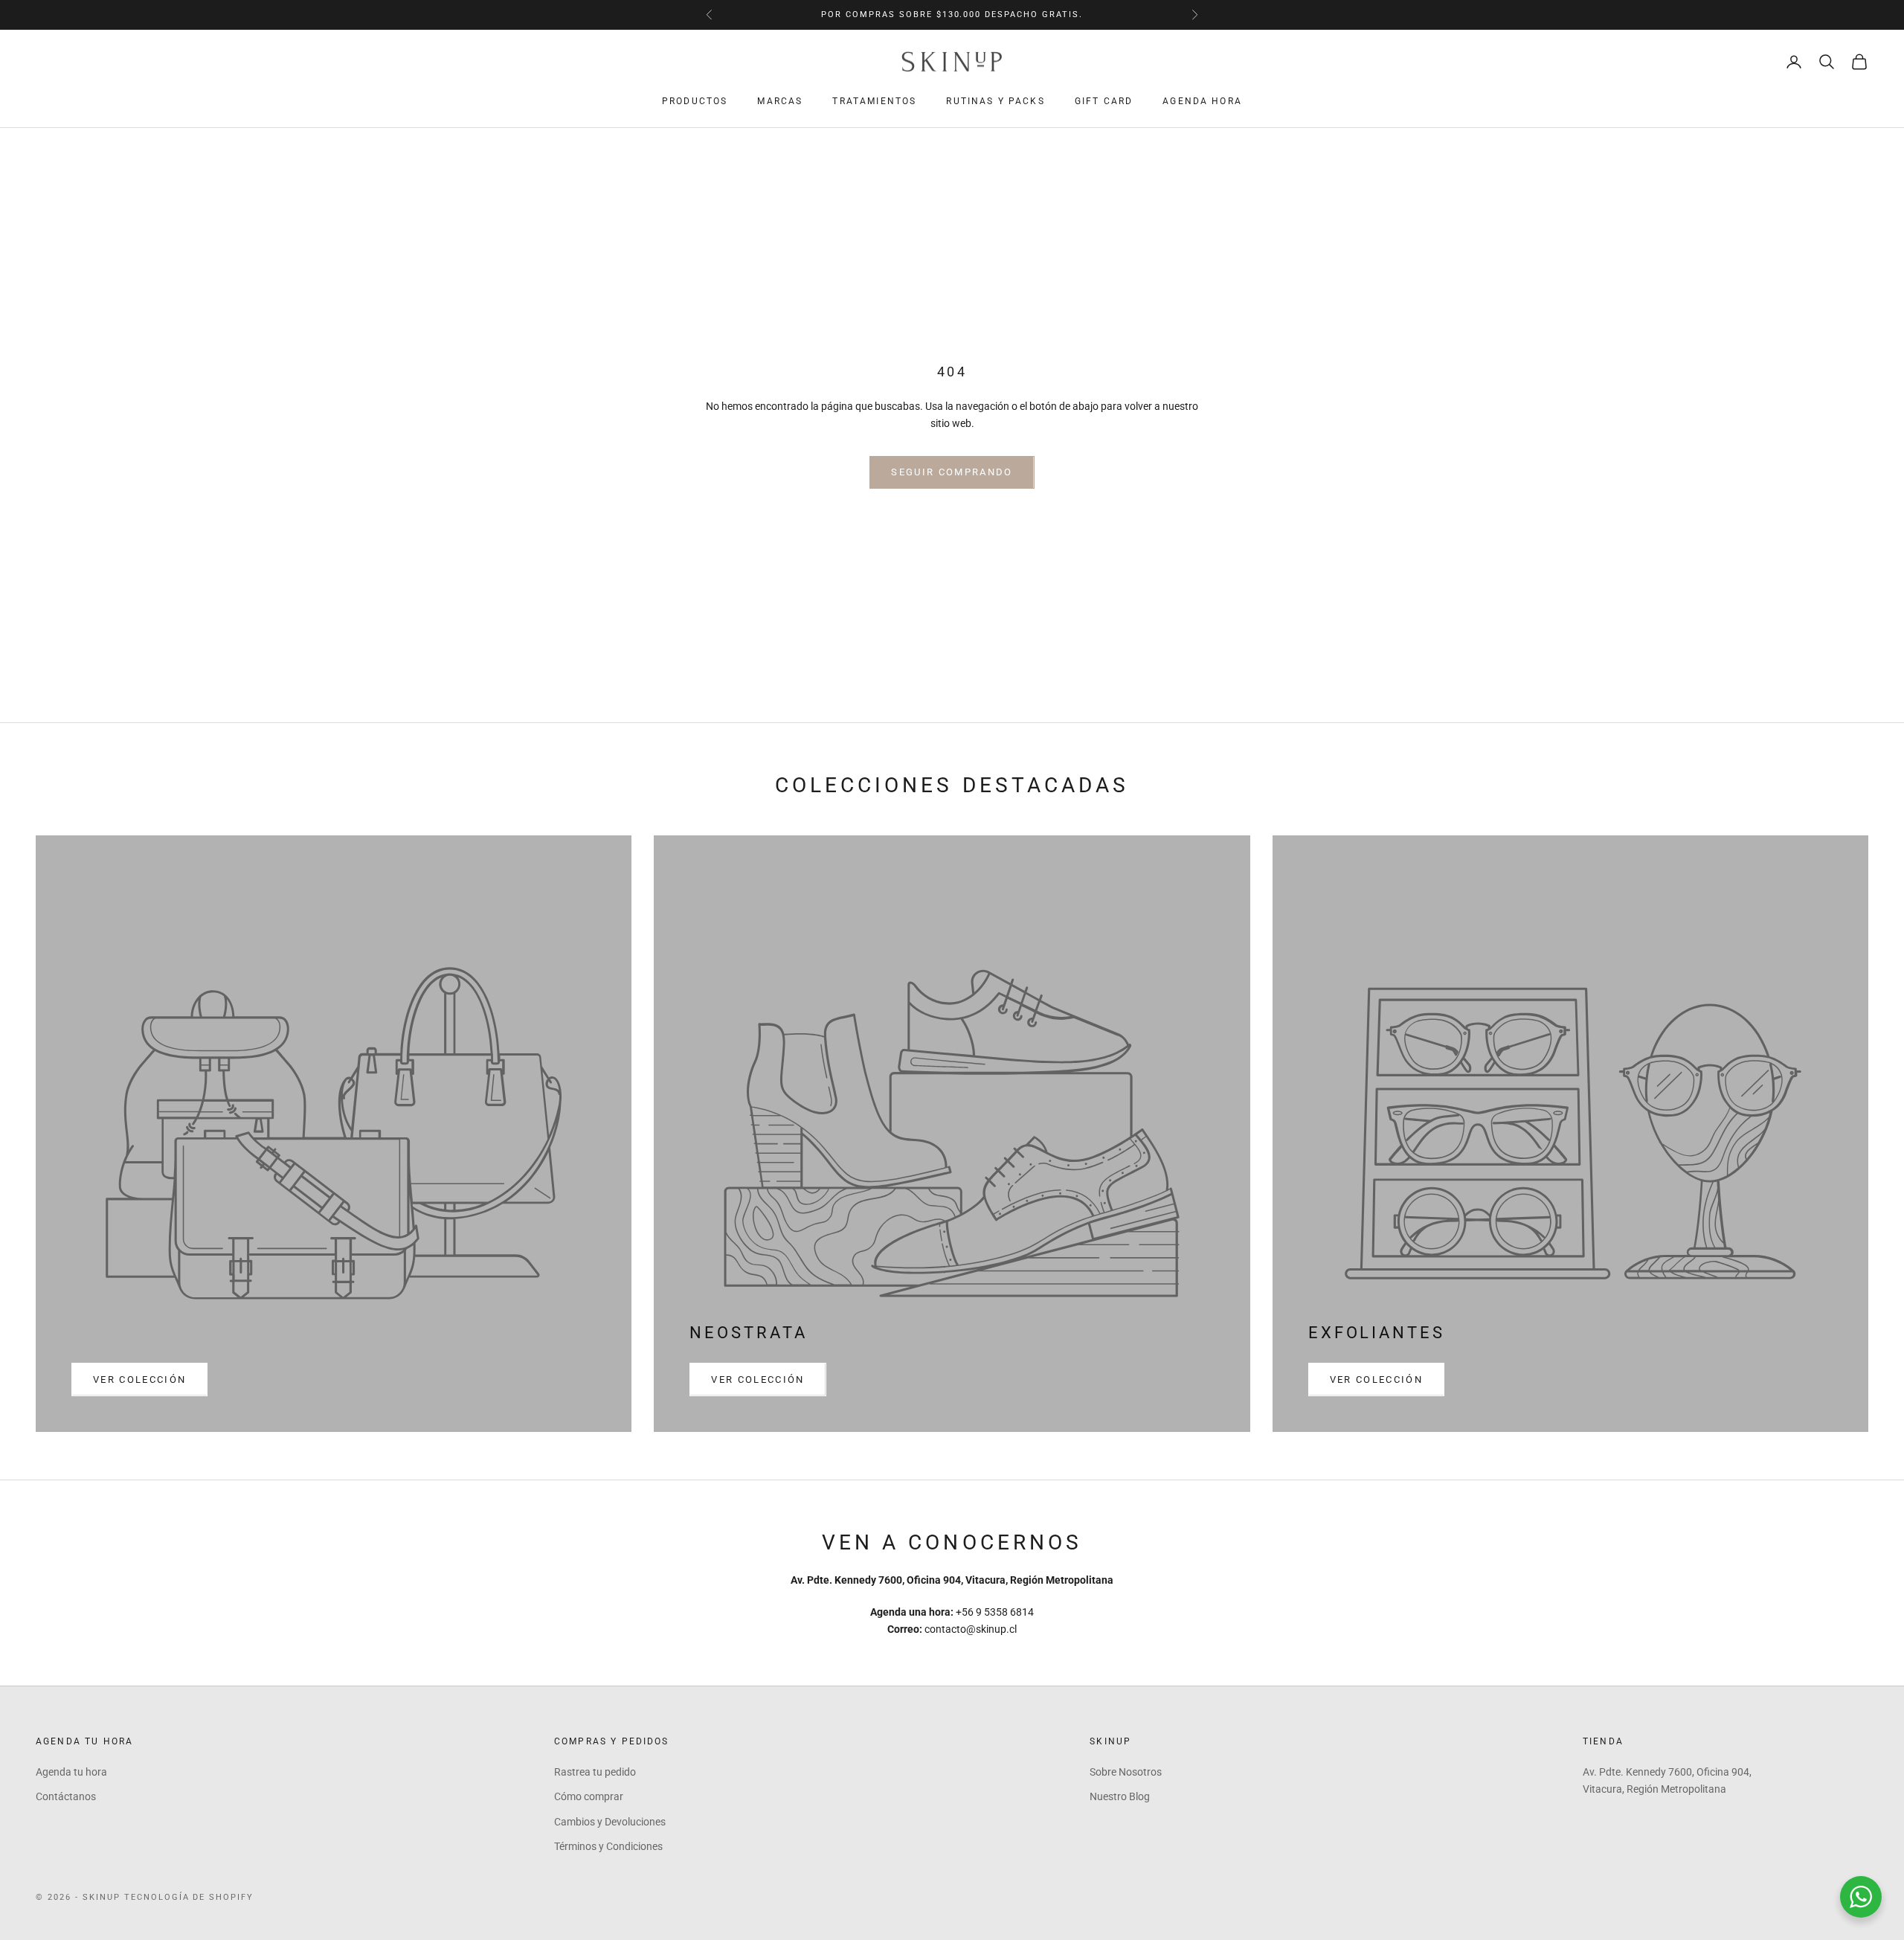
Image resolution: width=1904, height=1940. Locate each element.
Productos (695, 101)
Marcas (780, 101)
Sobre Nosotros (1126, 1772)
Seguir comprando (952, 472)
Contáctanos (66, 1796)
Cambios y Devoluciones (610, 1822)
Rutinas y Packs (995, 101)
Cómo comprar (589, 1796)
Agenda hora (1202, 101)
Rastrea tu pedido (595, 1772)
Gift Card (1104, 101)
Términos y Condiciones (608, 1846)
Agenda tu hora (71, 1772)
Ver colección (139, 1379)
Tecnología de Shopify (189, 1897)
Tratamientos (874, 101)
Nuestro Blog (1120, 1796)
